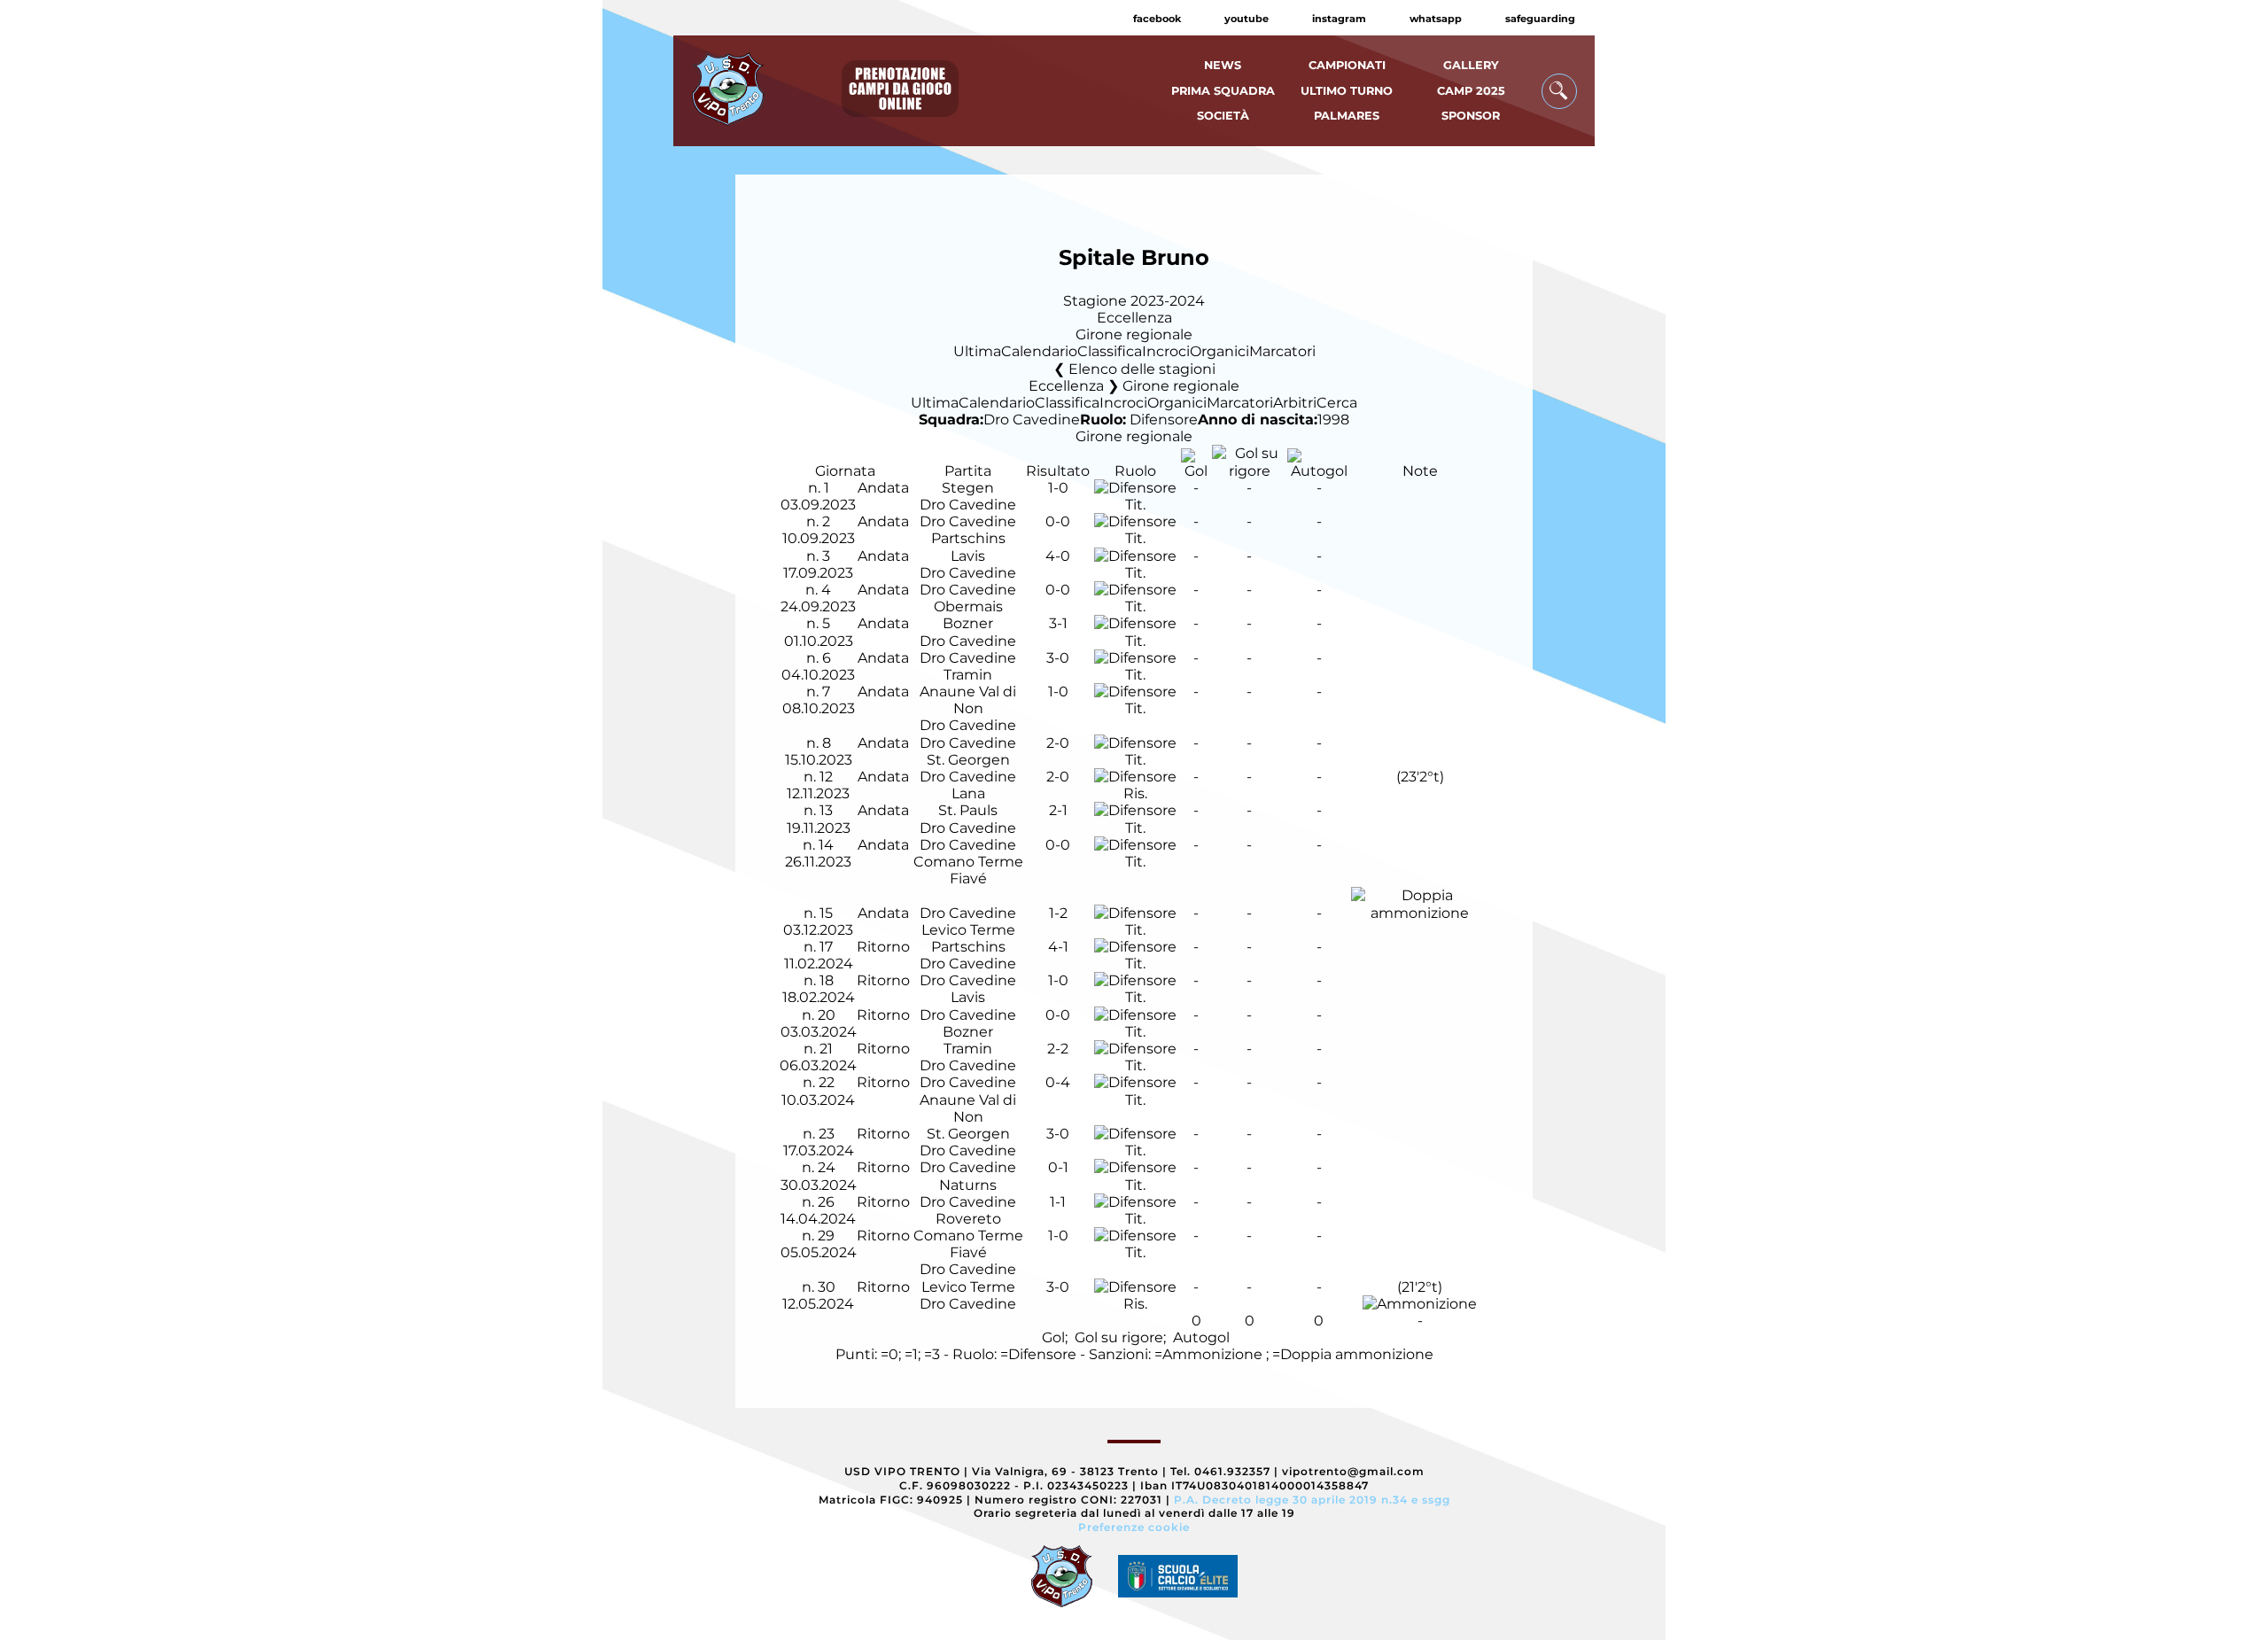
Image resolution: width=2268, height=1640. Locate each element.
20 (827, 1015)
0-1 (1058, 1167)
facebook (1157, 19)
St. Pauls (968, 810)
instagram (1339, 19)
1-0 (1058, 488)
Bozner (968, 623)
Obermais (968, 606)
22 (827, 1082)
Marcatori (1282, 351)
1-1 (1058, 1202)
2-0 (1058, 743)
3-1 (1058, 623)
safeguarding (1540, 19)
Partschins (968, 538)
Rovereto (968, 1219)
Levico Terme (968, 930)
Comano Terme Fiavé (968, 870)
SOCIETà (1223, 116)
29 (826, 1236)
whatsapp (1436, 19)
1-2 (1058, 913)
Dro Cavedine (1032, 420)
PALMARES (1347, 116)
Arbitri (1295, 403)
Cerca (1337, 403)
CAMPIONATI (1347, 65)
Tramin (968, 675)
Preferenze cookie (1134, 1527)
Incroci (1166, 351)
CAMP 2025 (1471, 91)
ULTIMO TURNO (1347, 91)
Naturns (968, 1185)
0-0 (1058, 521)
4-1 (1058, 947)
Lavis (968, 556)
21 (826, 1049)
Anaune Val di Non (968, 700)
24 (827, 1167)
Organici (1219, 351)
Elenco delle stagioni (1142, 369)
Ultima (977, 351)
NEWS (1223, 65)
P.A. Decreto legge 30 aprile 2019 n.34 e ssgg (1312, 1500)
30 (827, 1287)
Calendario (1039, 351)
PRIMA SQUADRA (1223, 91)
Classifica (1110, 351)
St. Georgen (968, 760)
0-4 (1058, 1082)
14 (826, 845)
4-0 (1058, 556)
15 (826, 913)
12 (826, 777)
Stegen (968, 488)
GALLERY (1471, 65)
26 (826, 1202)
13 (826, 810)
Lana (968, 793)
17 (826, 947)
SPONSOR (1471, 116)
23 (827, 1134)
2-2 (1058, 1049)
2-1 (1058, 810)
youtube (1247, 19)
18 (827, 980)
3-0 (1058, 658)
